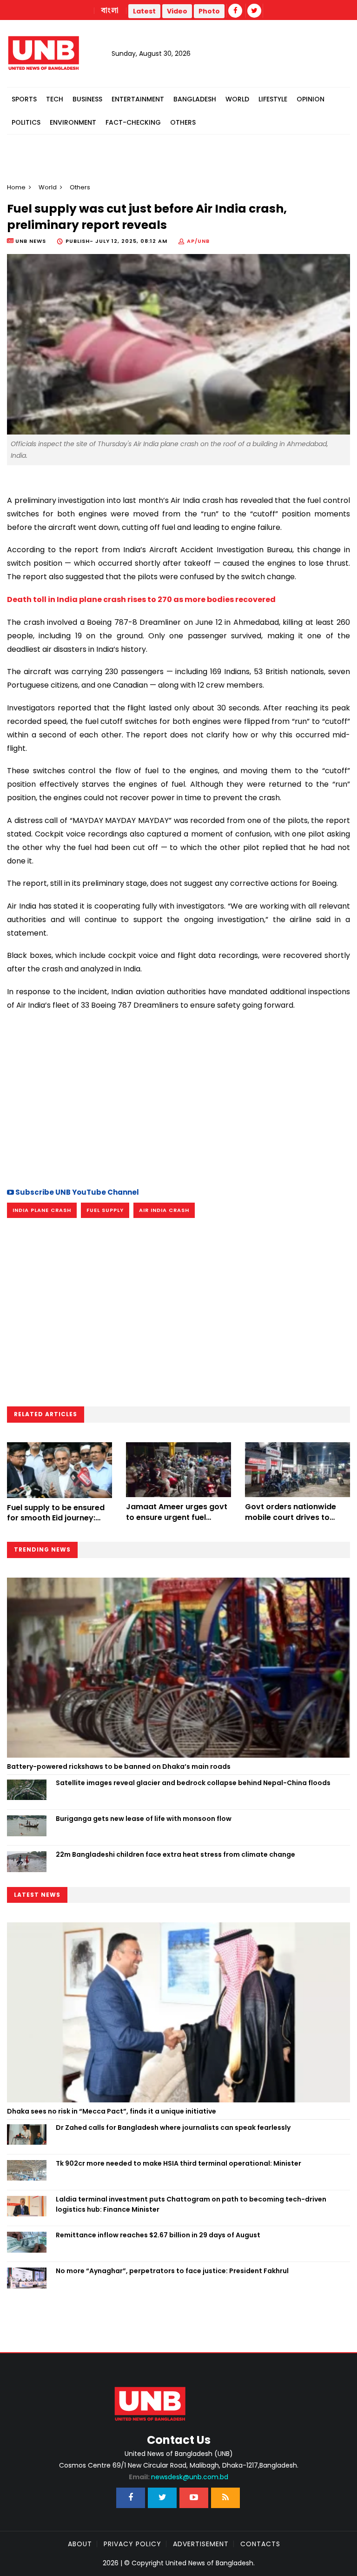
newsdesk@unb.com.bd (178, 2477)
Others (183, 122)
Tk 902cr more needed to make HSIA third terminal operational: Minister (178, 2163)
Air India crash (164, 1210)
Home (16, 187)
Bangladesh (195, 99)
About (80, 2544)
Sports (24, 99)
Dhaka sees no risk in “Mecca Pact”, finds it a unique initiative (112, 2111)
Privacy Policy (132, 2544)
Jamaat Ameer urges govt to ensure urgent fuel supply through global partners (177, 1522)
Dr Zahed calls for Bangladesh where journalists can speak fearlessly (173, 2128)
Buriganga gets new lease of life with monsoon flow (144, 1819)
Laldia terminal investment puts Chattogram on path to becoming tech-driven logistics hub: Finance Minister (191, 2204)
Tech (55, 99)
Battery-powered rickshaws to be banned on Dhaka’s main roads (119, 1766)
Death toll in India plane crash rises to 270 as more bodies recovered (141, 599)
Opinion (311, 99)
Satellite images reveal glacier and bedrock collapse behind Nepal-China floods (193, 1783)
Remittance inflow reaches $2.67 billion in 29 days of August (158, 2235)
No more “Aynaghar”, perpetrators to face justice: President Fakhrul (172, 2271)
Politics (26, 122)
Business (87, 99)
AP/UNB (198, 241)
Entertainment (138, 99)
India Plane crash (42, 1210)
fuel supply (105, 1210)
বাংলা (110, 11)
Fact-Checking (133, 122)
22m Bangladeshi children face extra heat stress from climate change (175, 1854)
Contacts (260, 2544)
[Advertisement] (178, 1098)
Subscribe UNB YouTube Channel (76, 1192)
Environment (73, 122)
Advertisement (201, 2544)
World (237, 99)
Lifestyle (273, 99)
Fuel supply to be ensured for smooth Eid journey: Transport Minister (56, 1518)
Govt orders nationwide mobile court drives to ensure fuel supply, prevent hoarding (297, 1522)
